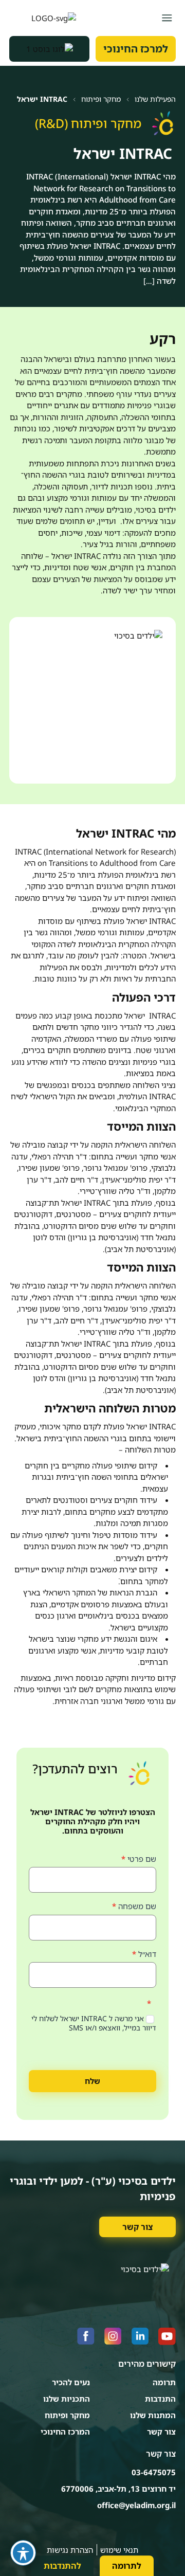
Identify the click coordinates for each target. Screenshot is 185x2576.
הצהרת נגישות (70, 2550)
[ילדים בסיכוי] (43, 18)
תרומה (164, 2382)
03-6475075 (154, 2472)
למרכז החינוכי (136, 49)
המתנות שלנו (153, 2415)
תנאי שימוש (119, 2550)
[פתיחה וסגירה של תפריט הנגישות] (23, 2553)
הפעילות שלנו (155, 99)
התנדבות (160, 2399)
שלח (92, 2081)
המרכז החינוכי (65, 2432)
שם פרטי (139, 1859)
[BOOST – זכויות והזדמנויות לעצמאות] (49, 49)
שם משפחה (134, 1906)
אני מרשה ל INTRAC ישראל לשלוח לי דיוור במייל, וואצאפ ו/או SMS (94, 2023)
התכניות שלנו (67, 2399)
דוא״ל (144, 1954)
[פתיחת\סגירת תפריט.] (167, 18)
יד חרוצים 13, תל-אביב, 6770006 (118, 2489)
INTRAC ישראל (42, 99)
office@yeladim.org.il (136, 2505)
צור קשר (137, 2227)
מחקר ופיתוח (101, 99)
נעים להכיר (71, 2382)
